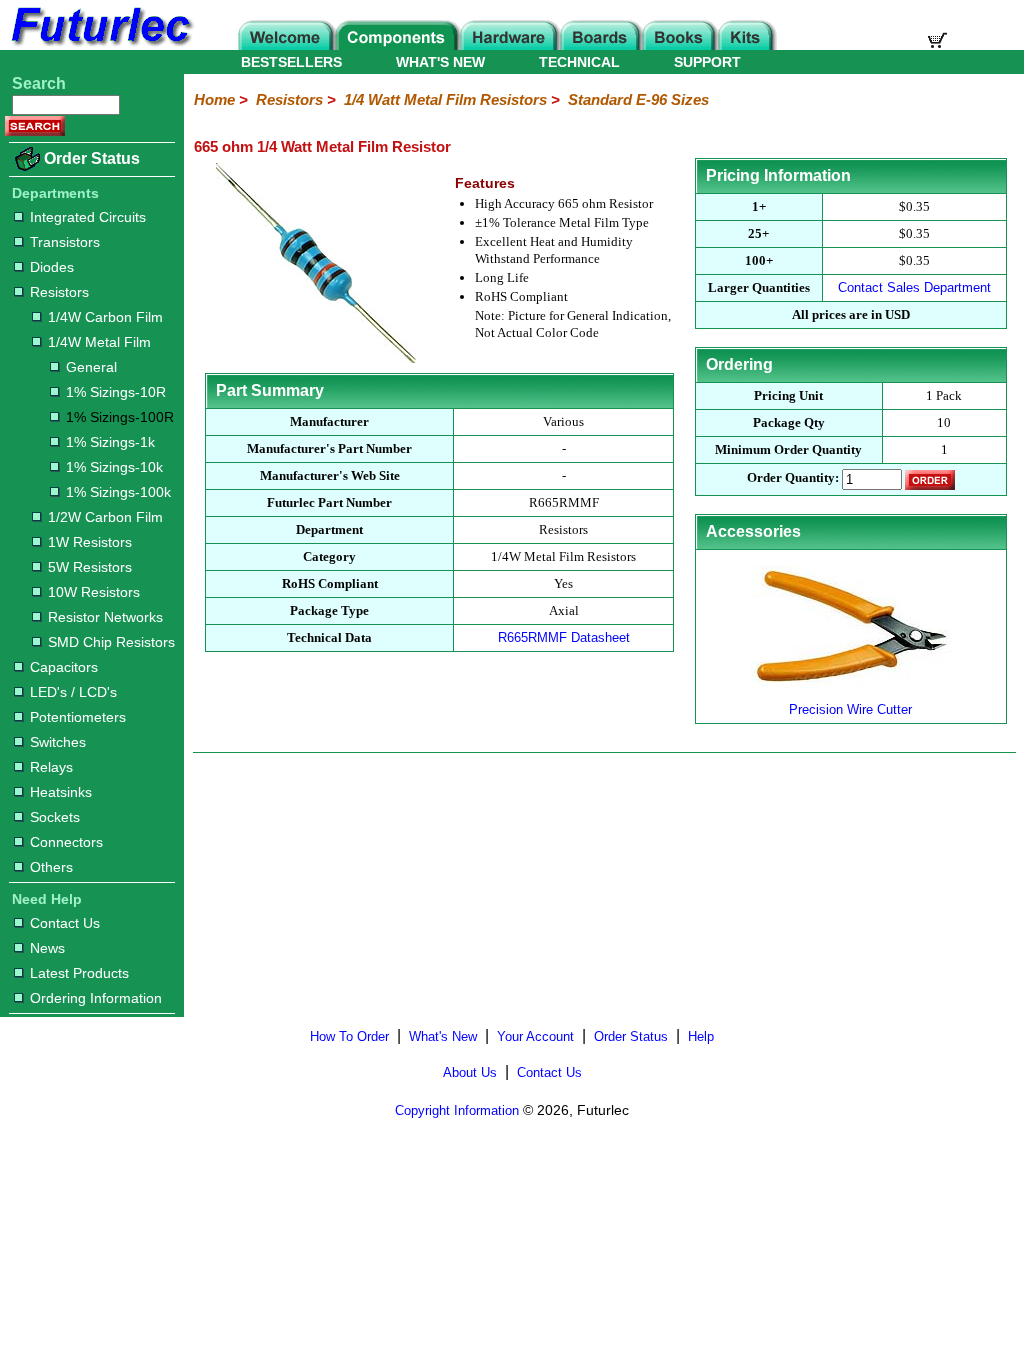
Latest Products (79, 973)
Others (51, 867)
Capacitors (64, 667)
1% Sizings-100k (118, 492)
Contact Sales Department (914, 287)
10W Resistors (94, 592)
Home (214, 99)
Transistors (65, 242)
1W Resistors (90, 542)
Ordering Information (96, 998)
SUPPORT (707, 62)
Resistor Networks (105, 617)
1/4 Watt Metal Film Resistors (445, 99)
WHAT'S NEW (440, 62)
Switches (58, 742)
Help (701, 1036)
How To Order (349, 1036)
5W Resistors (90, 567)
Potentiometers (78, 717)
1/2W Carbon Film (105, 517)
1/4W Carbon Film (105, 317)
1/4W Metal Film (99, 342)
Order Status (92, 158)
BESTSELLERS (291, 62)
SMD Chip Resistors (111, 642)
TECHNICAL (579, 62)
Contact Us (65, 923)
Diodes (52, 267)
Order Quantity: (793, 478)
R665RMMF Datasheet (564, 637)
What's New (443, 1036)
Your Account (535, 1036)
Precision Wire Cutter (850, 709)
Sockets (55, 817)
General (91, 367)
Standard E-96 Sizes (638, 99)
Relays (51, 767)
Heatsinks (61, 792)
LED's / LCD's (73, 692)
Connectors (66, 842)
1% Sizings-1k (110, 442)
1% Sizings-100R (120, 417)
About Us (470, 1072)
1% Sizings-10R (116, 392)
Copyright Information (457, 1110)
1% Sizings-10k (114, 467)
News (47, 948)
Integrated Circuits (88, 217)
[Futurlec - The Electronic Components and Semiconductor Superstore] (100, 44)
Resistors (59, 292)
